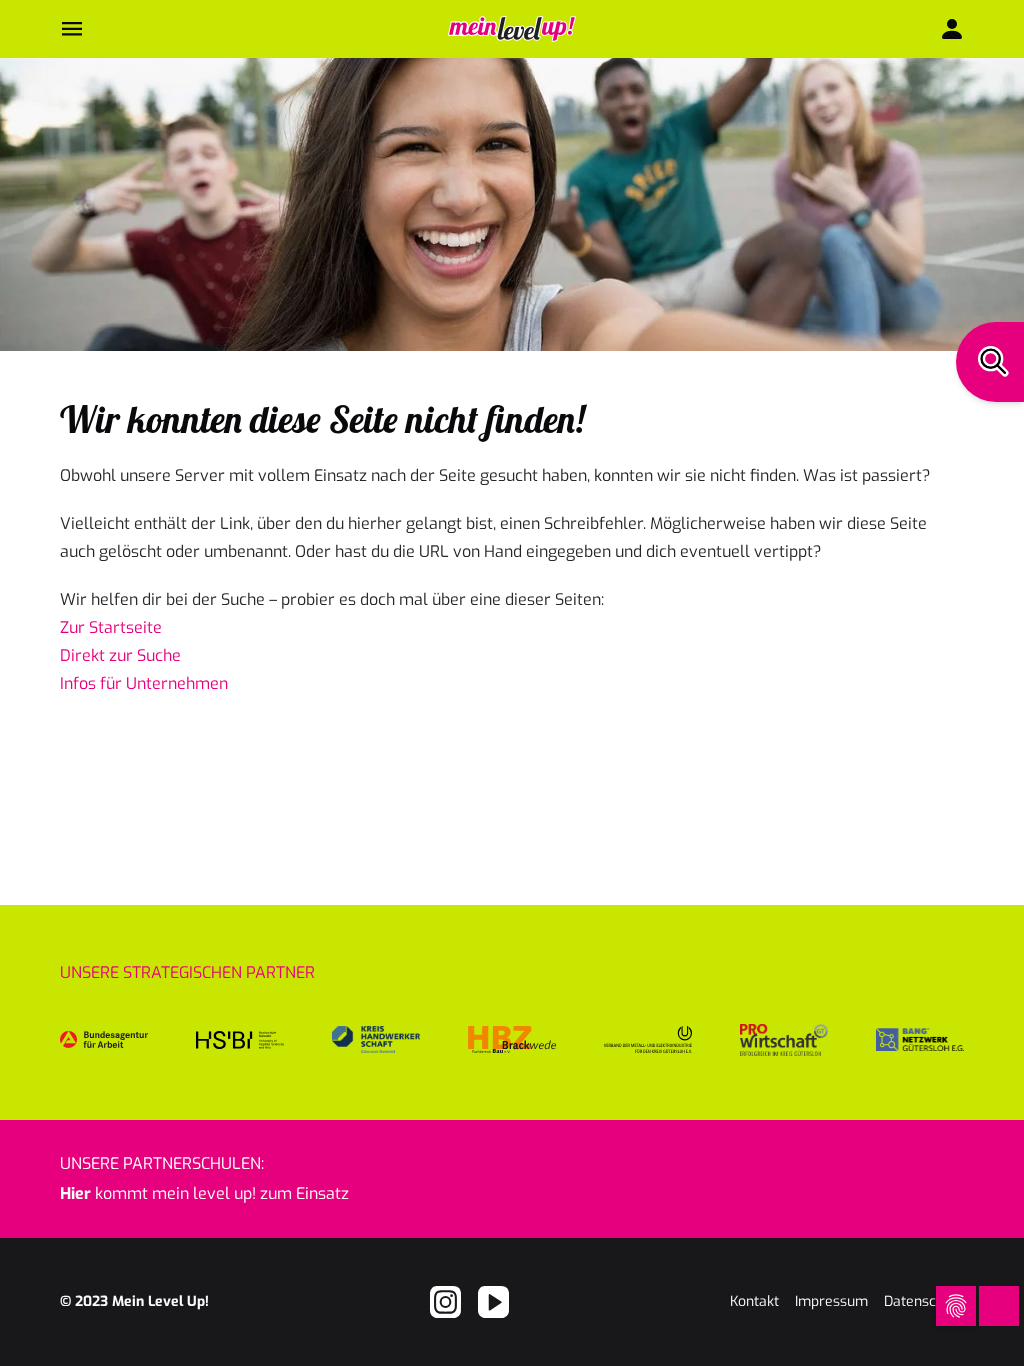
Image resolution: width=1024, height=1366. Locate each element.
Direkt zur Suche (120, 655)
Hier (75, 1193)
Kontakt (754, 1301)
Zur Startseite (111, 627)
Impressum (831, 1301)
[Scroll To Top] (913, 1306)
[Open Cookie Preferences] (956, 1306)
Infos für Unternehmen (144, 683)
